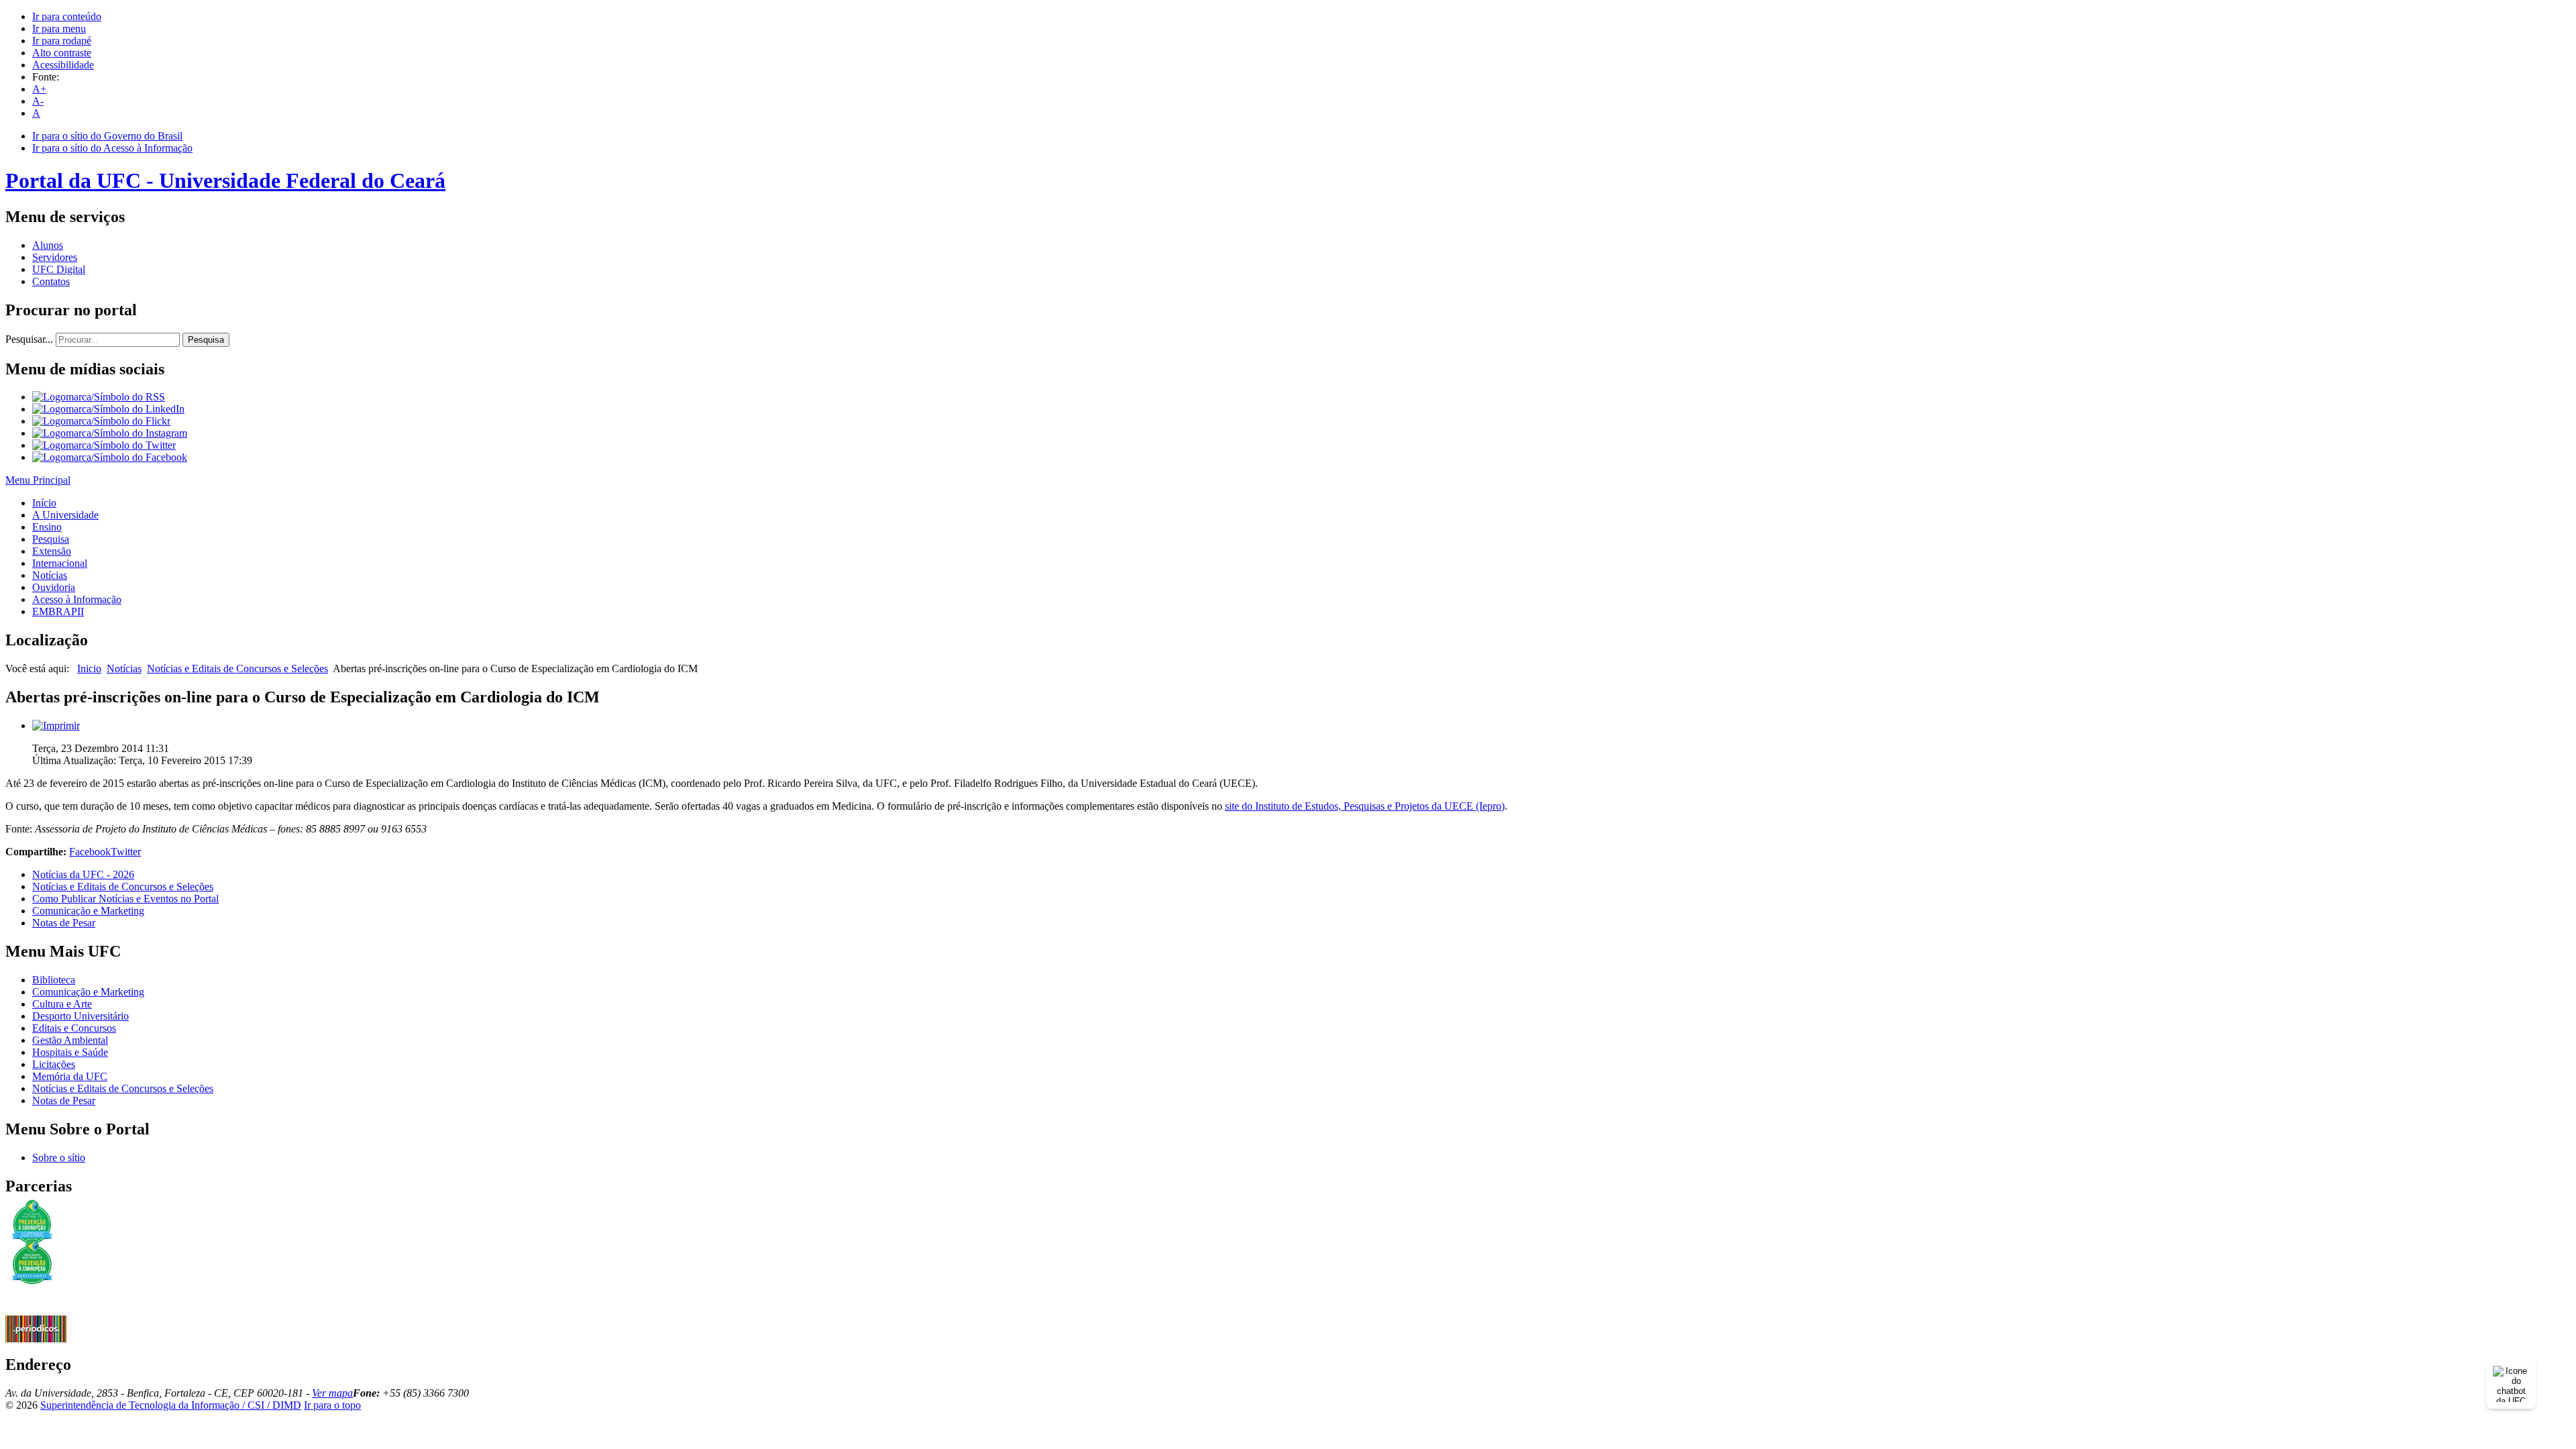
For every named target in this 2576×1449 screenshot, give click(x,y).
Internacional (60, 563)
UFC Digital (59, 269)
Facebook (90, 852)
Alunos (48, 245)
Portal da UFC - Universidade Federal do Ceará (225, 180)
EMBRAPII (58, 611)
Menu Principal (38, 480)
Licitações (54, 1064)
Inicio (89, 668)
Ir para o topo (332, 1405)
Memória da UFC (70, 1076)
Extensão (52, 551)
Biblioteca (54, 980)
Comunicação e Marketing (88, 911)
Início (44, 503)
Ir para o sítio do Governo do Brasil (107, 136)
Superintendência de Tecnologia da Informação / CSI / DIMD (171, 1405)
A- (38, 101)
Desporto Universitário (80, 1016)
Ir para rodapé (62, 41)
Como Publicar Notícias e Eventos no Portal (125, 899)
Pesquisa (206, 340)
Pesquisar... (29, 339)
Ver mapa (332, 1393)
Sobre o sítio (59, 1158)
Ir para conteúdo (67, 16)
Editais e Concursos (74, 1028)
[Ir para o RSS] (99, 397)
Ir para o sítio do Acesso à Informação (112, 148)
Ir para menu (59, 29)
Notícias (50, 575)
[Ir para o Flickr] (101, 421)
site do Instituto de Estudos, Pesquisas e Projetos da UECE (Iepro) (1365, 806)
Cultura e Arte (62, 1004)
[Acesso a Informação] (36, 1312)
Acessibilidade (63, 65)
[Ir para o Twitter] (104, 445)
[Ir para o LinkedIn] (108, 409)
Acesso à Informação (77, 599)
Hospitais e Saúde (70, 1052)
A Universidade (65, 515)
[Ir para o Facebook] (110, 457)
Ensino (47, 527)
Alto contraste (62, 53)
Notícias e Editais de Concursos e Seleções (237, 668)
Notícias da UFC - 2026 (83, 874)
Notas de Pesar (64, 923)
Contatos (51, 281)
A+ (39, 89)
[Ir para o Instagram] (110, 433)
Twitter (126, 852)
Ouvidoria (54, 587)
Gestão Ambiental (70, 1040)
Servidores (55, 257)
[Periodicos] (36, 1339)
